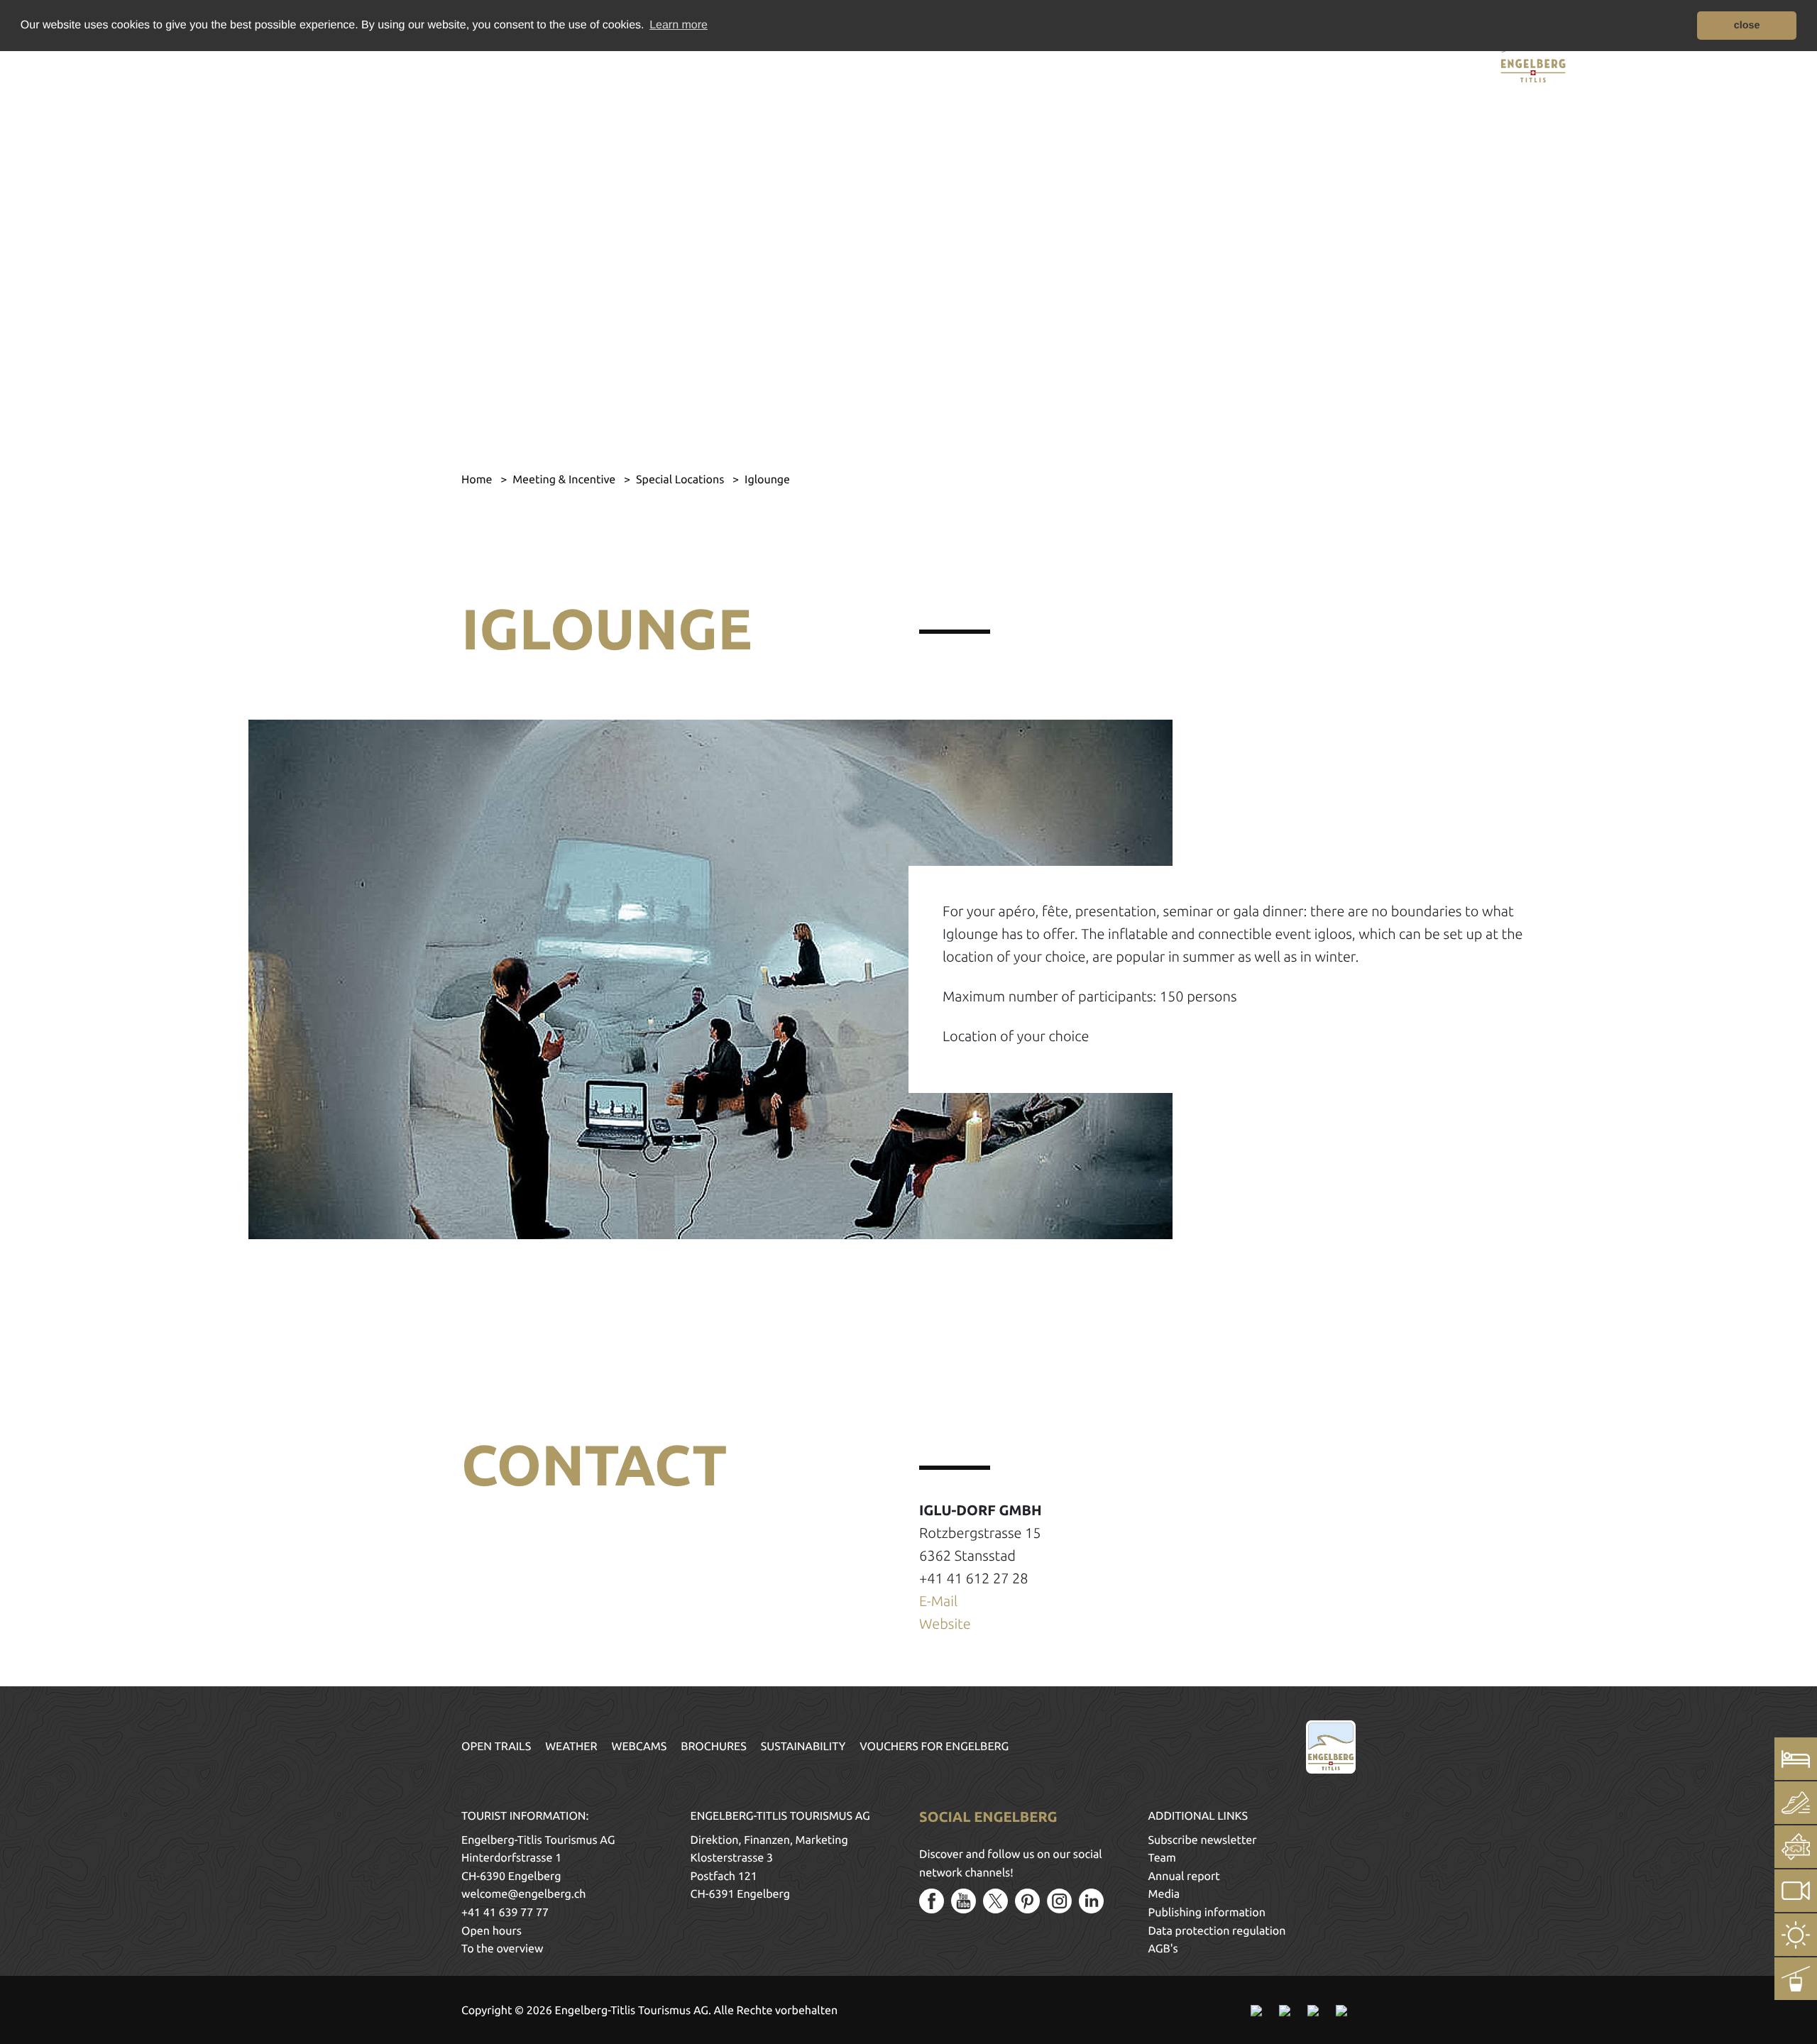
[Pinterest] (1027, 1901)
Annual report (1184, 1877)
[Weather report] (1796, 1935)
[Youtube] (964, 1901)
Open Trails (496, 1747)
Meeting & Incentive (565, 480)
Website (945, 1623)
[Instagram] (1059, 1901)
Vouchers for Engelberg (934, 1747)
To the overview (502, 1949)
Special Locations (681, 480)
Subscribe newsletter (1203, 1840)
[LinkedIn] (1091, 1901)
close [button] (1747, 26)
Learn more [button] (679, 25)
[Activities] (1796, 1803)
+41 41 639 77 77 (505, 1913)
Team (1162, 1858)
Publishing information (1207, 1913)
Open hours (492, 1931)
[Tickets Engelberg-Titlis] (1796, 1847)
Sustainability (803, 1747)
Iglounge (767, 480)
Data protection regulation (1217, 1931)
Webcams (639, 1747)
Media (1164, 1894)
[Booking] (1796, 1759)
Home (478, 480)
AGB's (1163, 1949)
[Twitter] (995, 1901)
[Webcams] (1796, 1891)
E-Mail (938, 1601)
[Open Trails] (1796, 1979)
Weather (571, 1747)
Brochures (714, 1747)
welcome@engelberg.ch (523, 1894)
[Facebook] (932, 1901)
